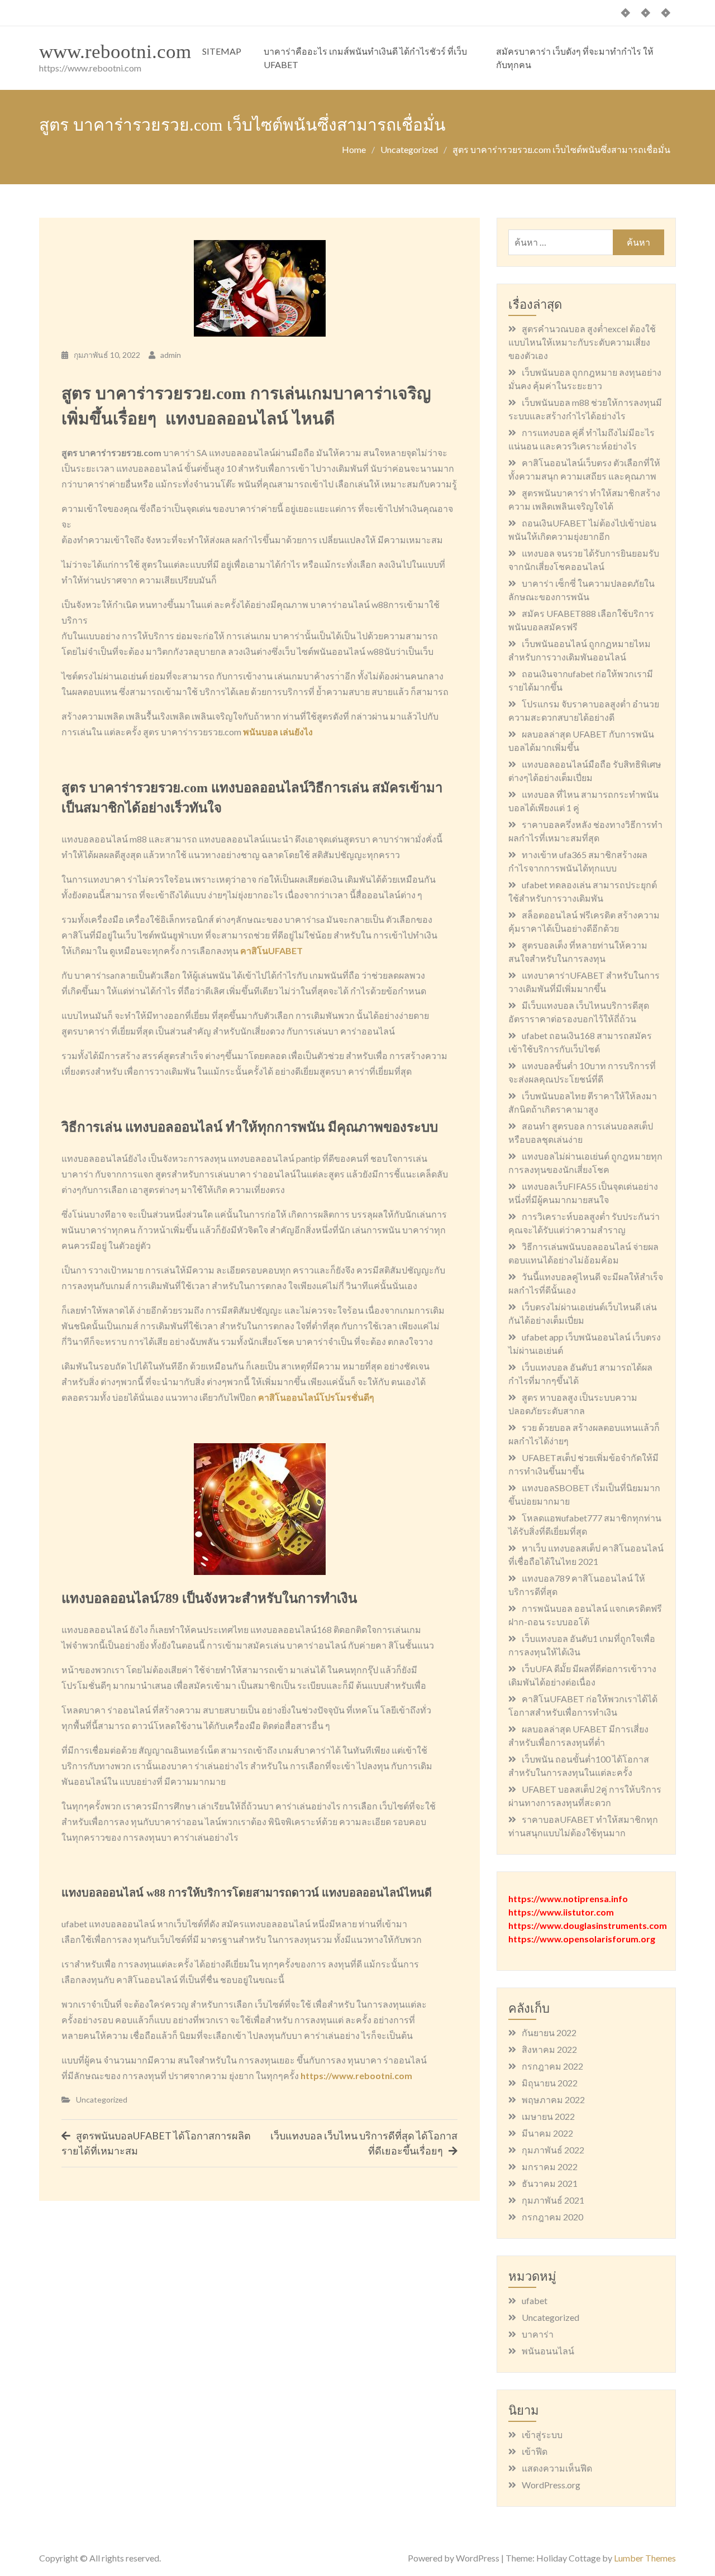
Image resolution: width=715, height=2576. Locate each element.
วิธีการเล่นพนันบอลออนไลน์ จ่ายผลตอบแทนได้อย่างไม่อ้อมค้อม (583, 1253)
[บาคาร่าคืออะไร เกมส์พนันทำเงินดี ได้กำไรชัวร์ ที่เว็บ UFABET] (646, 13)
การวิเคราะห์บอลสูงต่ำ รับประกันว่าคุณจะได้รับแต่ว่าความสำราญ (584, 1223)
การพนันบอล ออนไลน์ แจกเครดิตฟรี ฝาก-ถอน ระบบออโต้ (585, 1615)
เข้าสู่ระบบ (542, 2434)
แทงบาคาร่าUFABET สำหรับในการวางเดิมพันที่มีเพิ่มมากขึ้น (584, 982)
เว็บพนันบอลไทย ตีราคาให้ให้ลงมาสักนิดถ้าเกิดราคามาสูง (583, 1102)
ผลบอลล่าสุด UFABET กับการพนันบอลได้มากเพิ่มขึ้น (581, 741)
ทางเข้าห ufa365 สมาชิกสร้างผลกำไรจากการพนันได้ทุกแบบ (578, 861)
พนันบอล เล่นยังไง (278, 732)
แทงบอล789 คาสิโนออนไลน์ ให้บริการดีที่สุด (577, 1585)
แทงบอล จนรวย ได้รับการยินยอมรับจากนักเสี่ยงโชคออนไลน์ (584, 560)
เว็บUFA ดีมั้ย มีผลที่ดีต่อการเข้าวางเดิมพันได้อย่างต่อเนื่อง (582, 1675)
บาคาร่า (538, 2334)
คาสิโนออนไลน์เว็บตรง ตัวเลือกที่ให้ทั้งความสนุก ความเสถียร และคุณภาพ (584, 469)
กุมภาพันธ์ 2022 (553, 2150)
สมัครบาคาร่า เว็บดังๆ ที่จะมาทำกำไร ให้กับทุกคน (575, 58)
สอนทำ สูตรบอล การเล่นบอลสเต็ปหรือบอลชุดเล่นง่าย (581, 1133)
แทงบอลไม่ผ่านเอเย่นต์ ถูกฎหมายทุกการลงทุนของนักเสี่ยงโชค (585, 1163)
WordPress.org (551, 2485)
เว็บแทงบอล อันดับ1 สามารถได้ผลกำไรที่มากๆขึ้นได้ (580, 1374)
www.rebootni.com (115, 52)
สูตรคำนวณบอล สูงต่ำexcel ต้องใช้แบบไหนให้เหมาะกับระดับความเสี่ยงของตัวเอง (582, 342)
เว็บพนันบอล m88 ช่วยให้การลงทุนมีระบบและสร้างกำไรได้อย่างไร (585, 409)
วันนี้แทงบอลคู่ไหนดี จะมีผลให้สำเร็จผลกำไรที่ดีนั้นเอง (586, 1283)
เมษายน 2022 (548, 2116)
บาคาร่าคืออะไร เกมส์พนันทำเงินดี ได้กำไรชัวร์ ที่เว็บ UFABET (365, 58)
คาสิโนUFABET (271, 951)
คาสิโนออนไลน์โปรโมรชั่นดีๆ (316, 1397)
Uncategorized (102, 2099)
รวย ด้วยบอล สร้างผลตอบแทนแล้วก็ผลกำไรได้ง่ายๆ (584, 1434)
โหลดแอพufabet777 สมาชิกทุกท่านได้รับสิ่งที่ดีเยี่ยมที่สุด (585, 1524)
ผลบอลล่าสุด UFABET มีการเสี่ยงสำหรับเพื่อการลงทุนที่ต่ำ (578, 1735)
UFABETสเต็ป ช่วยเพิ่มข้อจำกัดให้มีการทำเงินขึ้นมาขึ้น (583, 1464)
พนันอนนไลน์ (548, 2351)
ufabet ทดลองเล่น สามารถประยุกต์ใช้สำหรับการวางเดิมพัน (583, 891)
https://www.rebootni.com (356, 2075)
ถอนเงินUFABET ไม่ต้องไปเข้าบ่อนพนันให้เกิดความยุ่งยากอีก (582, 530)
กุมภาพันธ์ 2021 (553, 2200)
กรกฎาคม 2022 (552, 2066)
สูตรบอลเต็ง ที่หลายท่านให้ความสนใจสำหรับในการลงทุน (578, 952)
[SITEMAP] (626, 13)
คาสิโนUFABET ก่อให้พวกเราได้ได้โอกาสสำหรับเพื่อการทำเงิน (583, 1705)
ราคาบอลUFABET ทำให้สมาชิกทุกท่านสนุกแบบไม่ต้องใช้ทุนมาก (583, 1826)
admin (171, 355)
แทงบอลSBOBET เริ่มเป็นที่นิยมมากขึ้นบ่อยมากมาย (584, 1494)
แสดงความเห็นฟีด (557, 2468)
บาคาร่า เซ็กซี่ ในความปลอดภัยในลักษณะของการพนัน (581, 590)
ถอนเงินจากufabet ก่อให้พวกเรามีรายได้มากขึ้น (581, 680)
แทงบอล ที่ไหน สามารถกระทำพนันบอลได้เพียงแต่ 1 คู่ (583, 801)
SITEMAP (222, 51)
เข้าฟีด (535, 2451)
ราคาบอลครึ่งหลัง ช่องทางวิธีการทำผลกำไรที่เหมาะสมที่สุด (585, 831)
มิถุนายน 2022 (550, 2083)
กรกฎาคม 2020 (552, 2217)
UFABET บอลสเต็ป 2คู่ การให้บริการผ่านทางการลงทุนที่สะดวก (585, 1796)
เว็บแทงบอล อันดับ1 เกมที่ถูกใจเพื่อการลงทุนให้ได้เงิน (582, 1645)
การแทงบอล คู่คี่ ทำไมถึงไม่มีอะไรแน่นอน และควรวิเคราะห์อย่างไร (581, 439)
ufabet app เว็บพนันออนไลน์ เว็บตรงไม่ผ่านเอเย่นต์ (585, 1344)
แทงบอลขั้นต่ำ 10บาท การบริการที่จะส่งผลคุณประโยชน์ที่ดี (582, 1072)
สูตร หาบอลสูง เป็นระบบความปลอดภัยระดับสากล (573, 1404)
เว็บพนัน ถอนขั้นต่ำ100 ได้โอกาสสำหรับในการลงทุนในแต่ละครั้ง (579, 1766)
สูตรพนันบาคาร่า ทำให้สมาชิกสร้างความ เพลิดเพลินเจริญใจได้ (584, 499)
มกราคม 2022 (550, 2166)
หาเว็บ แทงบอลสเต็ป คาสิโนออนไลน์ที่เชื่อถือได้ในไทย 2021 (586, 1555)
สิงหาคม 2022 (549, 2049)
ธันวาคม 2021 (550, 2183)
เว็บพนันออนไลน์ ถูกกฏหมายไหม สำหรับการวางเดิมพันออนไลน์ (580, 650)
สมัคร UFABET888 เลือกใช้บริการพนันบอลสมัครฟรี (581, 620)
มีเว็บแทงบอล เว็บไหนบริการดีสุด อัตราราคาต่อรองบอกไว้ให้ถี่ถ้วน (579, 1012)
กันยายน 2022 (549, 2032)
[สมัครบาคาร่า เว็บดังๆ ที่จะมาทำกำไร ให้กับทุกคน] (666, 13)
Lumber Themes (645, 2558)
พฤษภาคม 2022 (553, 2099)
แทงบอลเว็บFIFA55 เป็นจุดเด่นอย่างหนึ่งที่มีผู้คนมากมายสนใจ (583, 1193)
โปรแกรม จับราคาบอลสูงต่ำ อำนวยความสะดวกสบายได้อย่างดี (584, 710)
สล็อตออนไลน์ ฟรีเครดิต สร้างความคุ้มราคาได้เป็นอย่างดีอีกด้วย (584, 921)
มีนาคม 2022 (547, 2133)
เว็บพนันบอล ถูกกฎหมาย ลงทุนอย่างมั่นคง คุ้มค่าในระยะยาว (585, 379)
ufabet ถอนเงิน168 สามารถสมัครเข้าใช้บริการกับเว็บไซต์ (580, 1042)
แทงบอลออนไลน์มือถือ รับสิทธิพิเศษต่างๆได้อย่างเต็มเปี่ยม (585, 771)
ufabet (535, 2300)
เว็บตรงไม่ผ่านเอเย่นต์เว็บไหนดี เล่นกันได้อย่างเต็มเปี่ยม (583, 1313)
